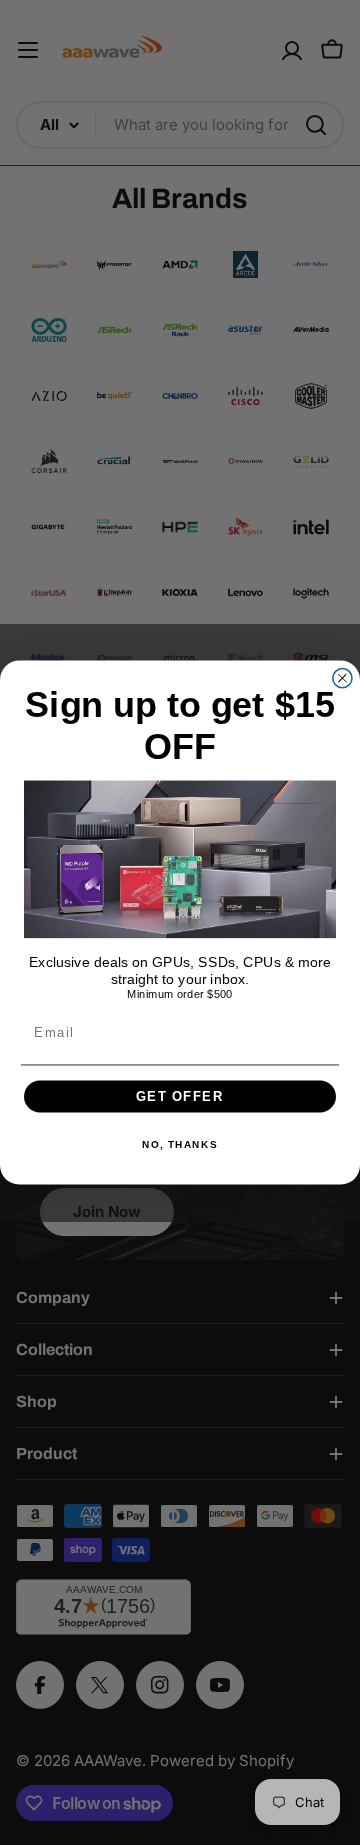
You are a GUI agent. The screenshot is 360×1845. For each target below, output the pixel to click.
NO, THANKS (180, 1144)
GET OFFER (180, 1096)
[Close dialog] (342, 677)
